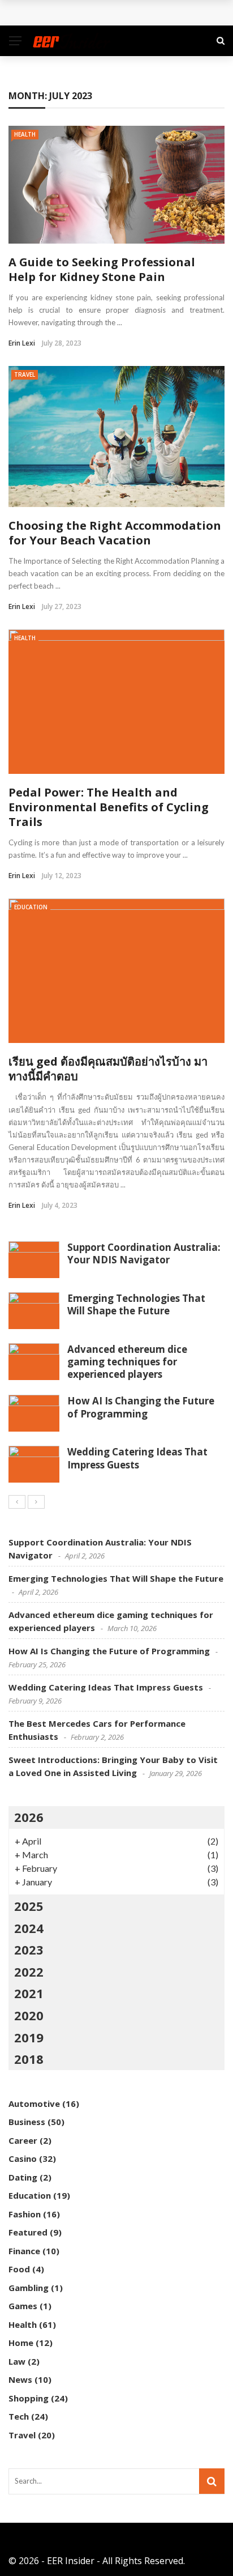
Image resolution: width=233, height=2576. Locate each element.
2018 (29, 2059)
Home (21, 2343)
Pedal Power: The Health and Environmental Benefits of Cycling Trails (109, 807)
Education (31, 907)
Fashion (25, 2214)
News (20, 2379)
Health (25, 134)
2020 (29, 2015)
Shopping (29, 2398)
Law (17, 2361)
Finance (24, 2251)
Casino (23, 2158)
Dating (23, 2177)
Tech (19, 2416)
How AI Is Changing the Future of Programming (141, 1407)
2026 (29, 1817)
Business (27, 2122)
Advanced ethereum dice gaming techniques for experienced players (127, 1362)
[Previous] (17, 1502)
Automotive (34, 2104)
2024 (29, 1928)
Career (23, 2140)
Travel (25, 374)
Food (19, 2269)
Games (23, 2306)
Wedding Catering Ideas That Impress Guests (137, 1458)
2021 (29, 1993)
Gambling (29, 2288)
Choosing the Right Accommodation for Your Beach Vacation (115, 533)
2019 (29, 2037)
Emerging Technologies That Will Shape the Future (136, 1304)
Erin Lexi (22, 343)
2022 (29, 1972)
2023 (29, 1949)
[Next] (36, 1502)
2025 (29, 1906)
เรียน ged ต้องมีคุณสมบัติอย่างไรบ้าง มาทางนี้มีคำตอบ (108, 1069)
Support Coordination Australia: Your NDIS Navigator (144, 1253)
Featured (28, 2232)
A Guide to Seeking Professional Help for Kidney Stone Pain (102, 269)
